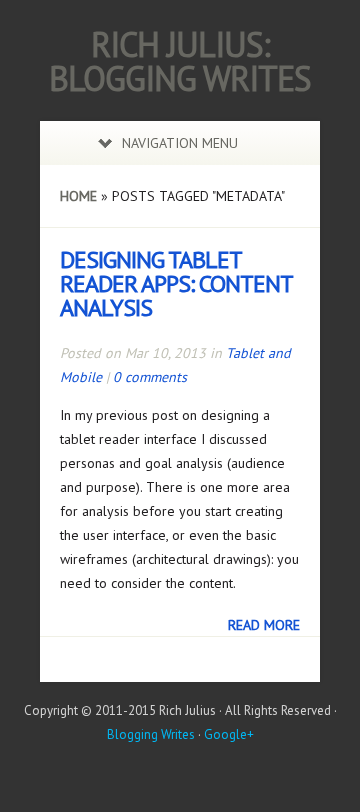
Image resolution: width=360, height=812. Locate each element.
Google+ (229, 734)
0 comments (150, 377)
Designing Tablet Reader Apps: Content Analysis (176, 283)
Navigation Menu (180, 143)
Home (78, 196)
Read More (264, 625)
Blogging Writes (151, 734)
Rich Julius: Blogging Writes (180, 61)
